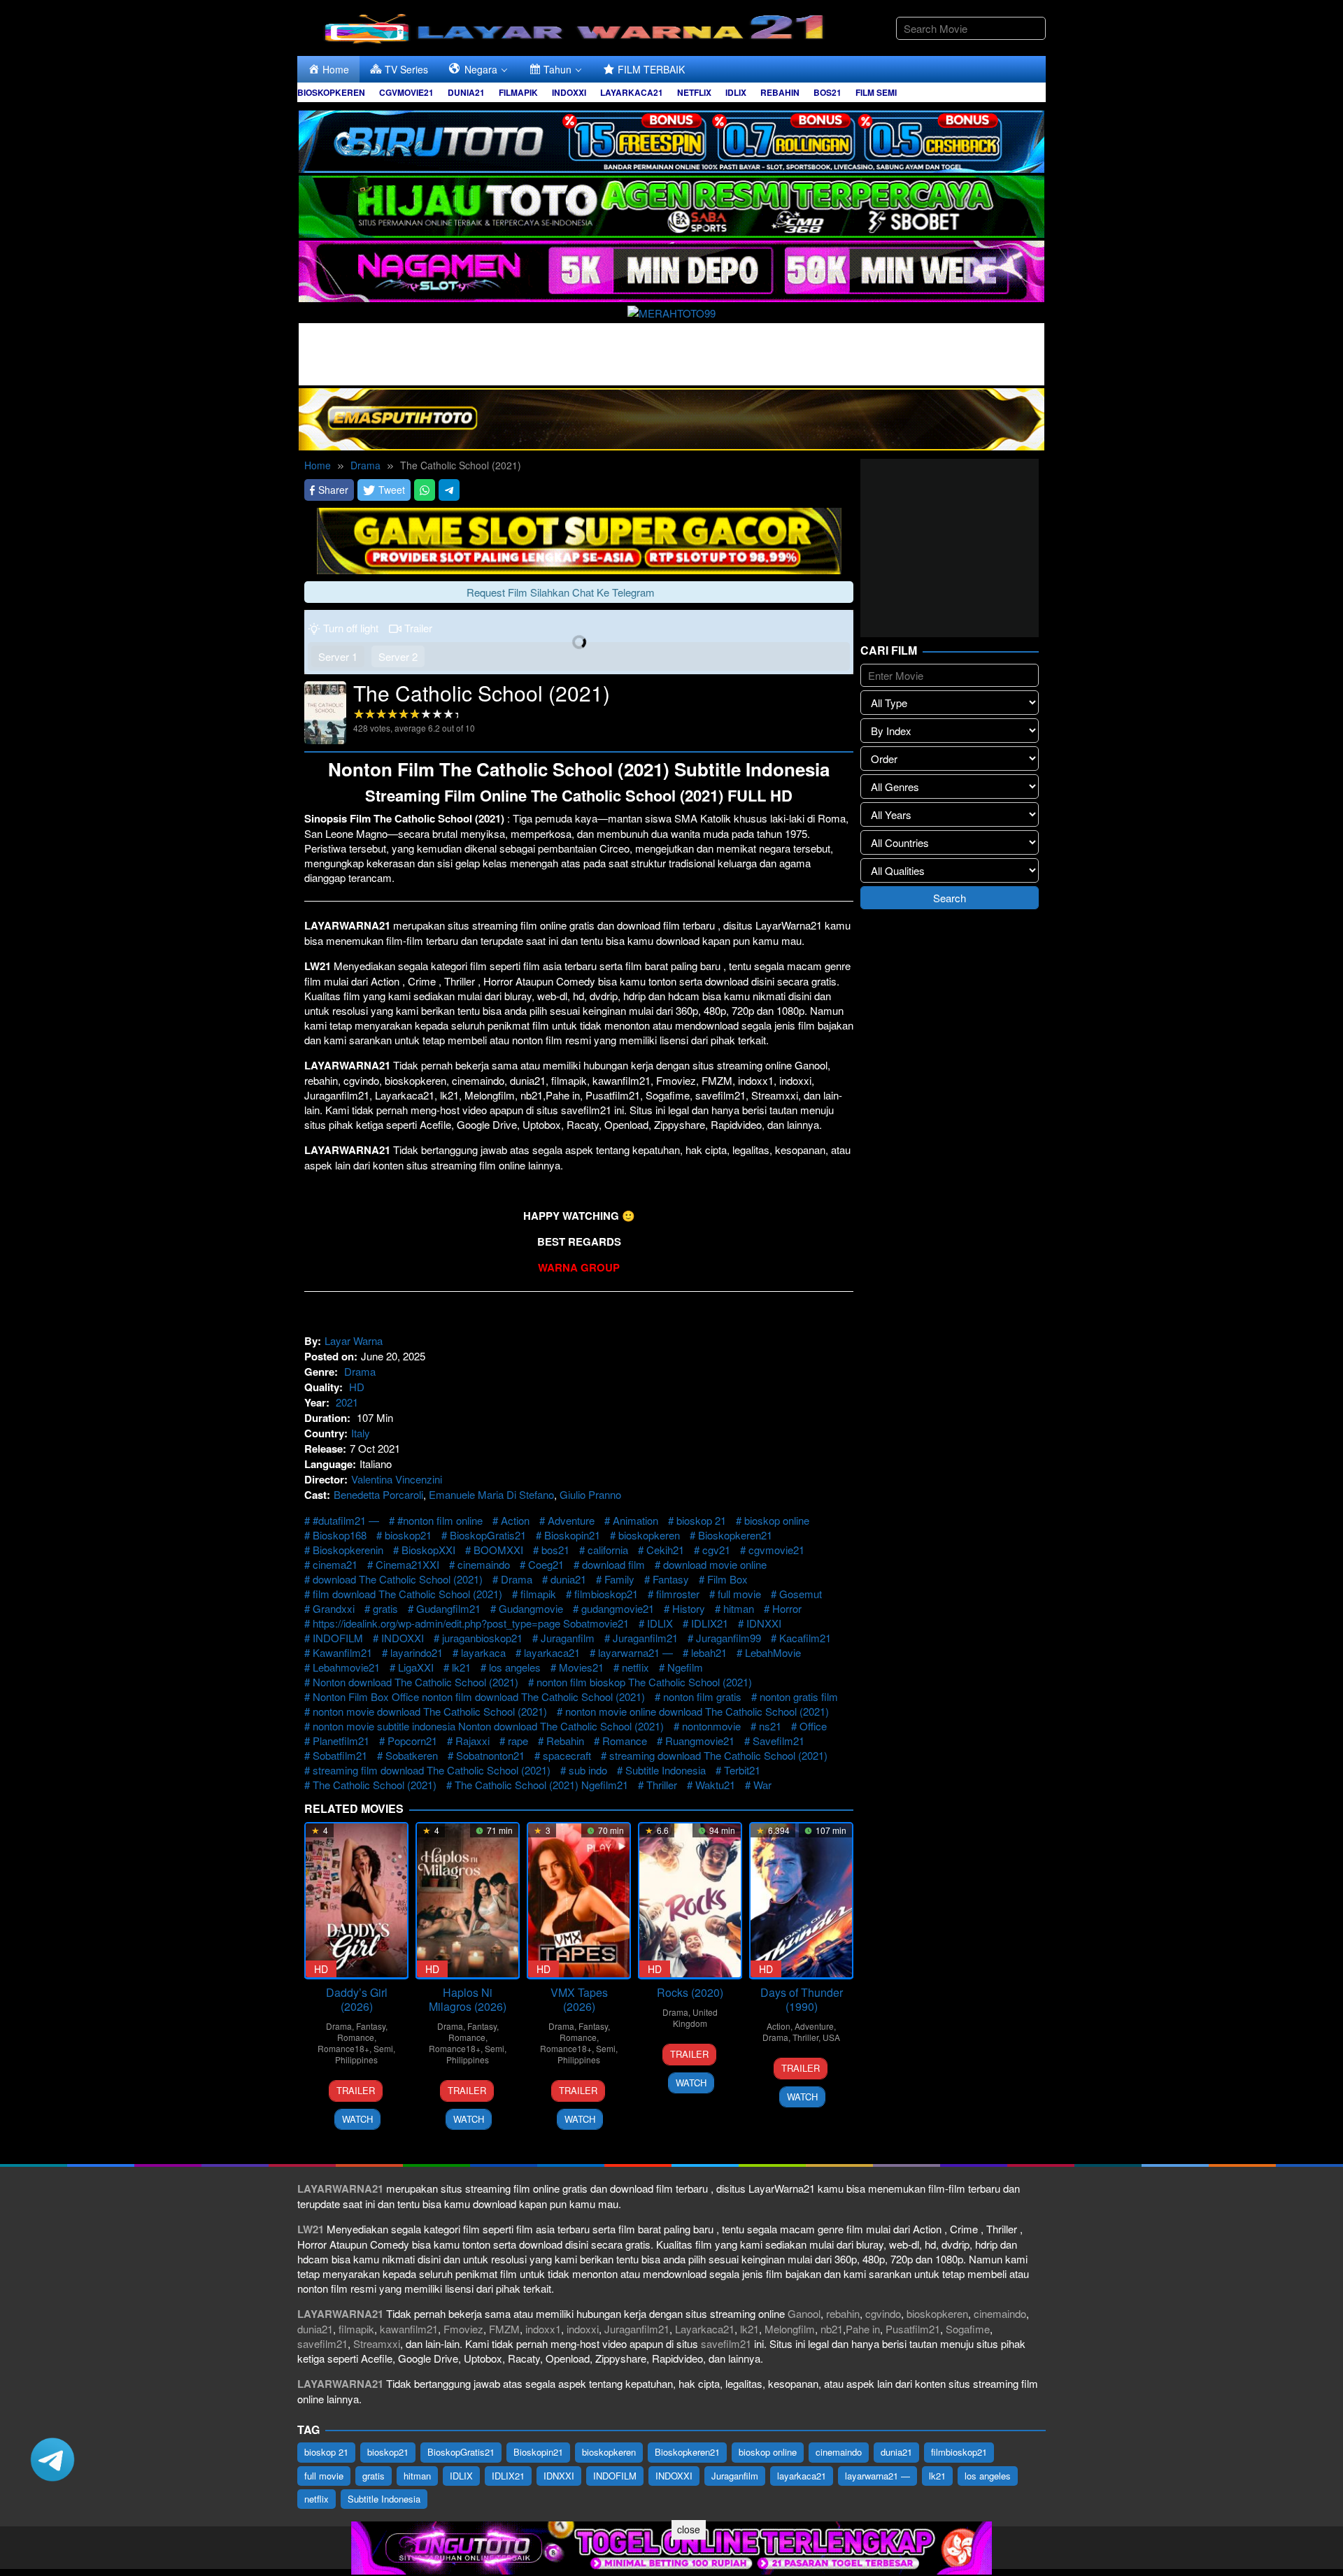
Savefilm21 (779, 1741)
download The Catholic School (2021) (398, 1579)
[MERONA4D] (671, 352)
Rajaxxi (472, 1741)
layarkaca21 (552, 1652)
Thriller (662, 1785)
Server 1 (338, 656)
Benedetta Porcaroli (378, 1494)
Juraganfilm (568, 1638)
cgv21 (716, 1550)
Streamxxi (377, 2343)
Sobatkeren (412, 1755)
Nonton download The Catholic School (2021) (415, 1682)
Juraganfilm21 (645, 1638)
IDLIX (660, 1623)
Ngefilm (685, 1667)
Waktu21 (715, 1785)
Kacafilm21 (805, 1638)
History (689, 1608)
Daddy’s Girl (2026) (357, 1999)
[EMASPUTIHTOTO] (671, 417)
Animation (635, 1520)
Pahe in (863, 2329)
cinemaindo (484, 1564)
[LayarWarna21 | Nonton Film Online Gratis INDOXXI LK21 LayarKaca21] (577, 26)
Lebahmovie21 (346, 1667)
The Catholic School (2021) (375, 1785)
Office (813, 1726)
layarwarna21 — (635, 1652)
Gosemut (801, 1594)
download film (613, 1564)
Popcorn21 (412, 1741)
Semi (383, 2048)
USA (831, 2037)
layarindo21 (417, 1652)
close (689, 2529)
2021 (347, 1402)
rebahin (843, 2313)
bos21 (555, 1550)
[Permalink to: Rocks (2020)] (690, 1901)
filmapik (538, 1594)
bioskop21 (408, 1535)
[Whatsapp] (425, 490)
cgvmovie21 (776, 1550)
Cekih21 (665, 1550)
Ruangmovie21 (700, 1741)
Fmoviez (463, 2329)
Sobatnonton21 (490, 1755)
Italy (361, 1433)
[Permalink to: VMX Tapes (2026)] (579, 1901)
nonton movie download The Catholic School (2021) (430, 1711)
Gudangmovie (531, 1608)
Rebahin (565, 1741)
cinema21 (335, 1564)
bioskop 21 (701, 1520)
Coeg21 (546, 1564)
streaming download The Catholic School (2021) (718, 1755)
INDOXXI (403, 1638)
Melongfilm (790, 2329)
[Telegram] (449, 490)
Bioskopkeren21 (735, 1535)
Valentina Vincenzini (397, 1479)
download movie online (715, 1564)
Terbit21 (742, 1770)
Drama (360, 1371)
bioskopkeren (649, 1535)
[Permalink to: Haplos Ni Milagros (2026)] (468, 1901)
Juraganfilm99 (729, 1638)
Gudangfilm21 (448, 1608)
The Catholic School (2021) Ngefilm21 (541, 1785)
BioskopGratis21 (488, 1535)
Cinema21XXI (407, 1564)
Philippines (356, 2059)
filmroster (678, 1594)
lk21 (461, 1667)
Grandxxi (334, 1608)
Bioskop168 (340, 1535)
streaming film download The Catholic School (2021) (432, 1770)
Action (515, 1520)
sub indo (588, 1770)
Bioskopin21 (572, 1535)
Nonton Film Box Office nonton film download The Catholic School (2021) (479, 1696)
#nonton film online (440, 1520)
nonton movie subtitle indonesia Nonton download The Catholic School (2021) (488, 1726)
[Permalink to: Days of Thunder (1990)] (801, 1901)
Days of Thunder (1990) (802, 1999)
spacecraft (567, 1755)
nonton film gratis (702, 1696)
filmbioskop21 (606, 1594)
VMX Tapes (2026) (579, 1999)
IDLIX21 (710, 1623)
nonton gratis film (799, 1696)
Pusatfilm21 (913, 2329)
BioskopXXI (428, 1550)
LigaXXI (416, 1667)
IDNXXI (764, 1623)
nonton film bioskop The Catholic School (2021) (644, 1682)
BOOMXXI (498, 1550)
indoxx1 (543, 2329)
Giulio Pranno (590, 1494)
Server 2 (398, 656)
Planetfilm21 (341, 1741)
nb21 (832, 2329)
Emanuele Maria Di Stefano (491, 1494)
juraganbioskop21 (482, 1638)
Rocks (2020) (690, 1992)
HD (357, 1387)
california (608, 1550)
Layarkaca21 (705, 2329)
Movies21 (581, 1667)
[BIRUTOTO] (671, 140)
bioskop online (777, 1520)
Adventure (571, 1520)
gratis (385, 1608)
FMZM (504, 2329)
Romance (625, 1741)
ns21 (770, 1726)
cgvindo (883, 2313)
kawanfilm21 (409, 2329)
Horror (787, 1608)
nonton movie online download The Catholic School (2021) (697, 1711)
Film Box (727, 1579)
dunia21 (568, 1579)
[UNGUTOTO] (671, 2546)
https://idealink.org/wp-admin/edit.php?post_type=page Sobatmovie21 (471, 1623)
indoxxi (583, 2329)
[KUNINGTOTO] (579, 539)
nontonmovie (711, 1726)
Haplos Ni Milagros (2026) (468, 1999)
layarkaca (483, 1652)
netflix (635, 1667)
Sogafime (968, 2329)
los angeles (515, 1667)
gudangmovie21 (618, 1608)
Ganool (804, 2313)
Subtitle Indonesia (666, 1770)
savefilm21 (322, 2343)
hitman (739, 1608)
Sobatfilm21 (340, 1755)
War (762, 1785)
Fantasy (671, 1579)
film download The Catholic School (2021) (407, 1594)
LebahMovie (773, 1652)
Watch (357, 2119)
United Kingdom (695, 2018)
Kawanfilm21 (342, 1652)
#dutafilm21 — (346, 1520)
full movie (739, 1594)
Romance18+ (343, 2048)
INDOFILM (338, 1638)
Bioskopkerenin (348, 1550)
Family (619, 1579)
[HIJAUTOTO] (671, 205)
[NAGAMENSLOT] (671, 270)
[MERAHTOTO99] (671, 311)
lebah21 (709, 1652)
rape (518, 1741)
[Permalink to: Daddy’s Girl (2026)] (356, 1901)
